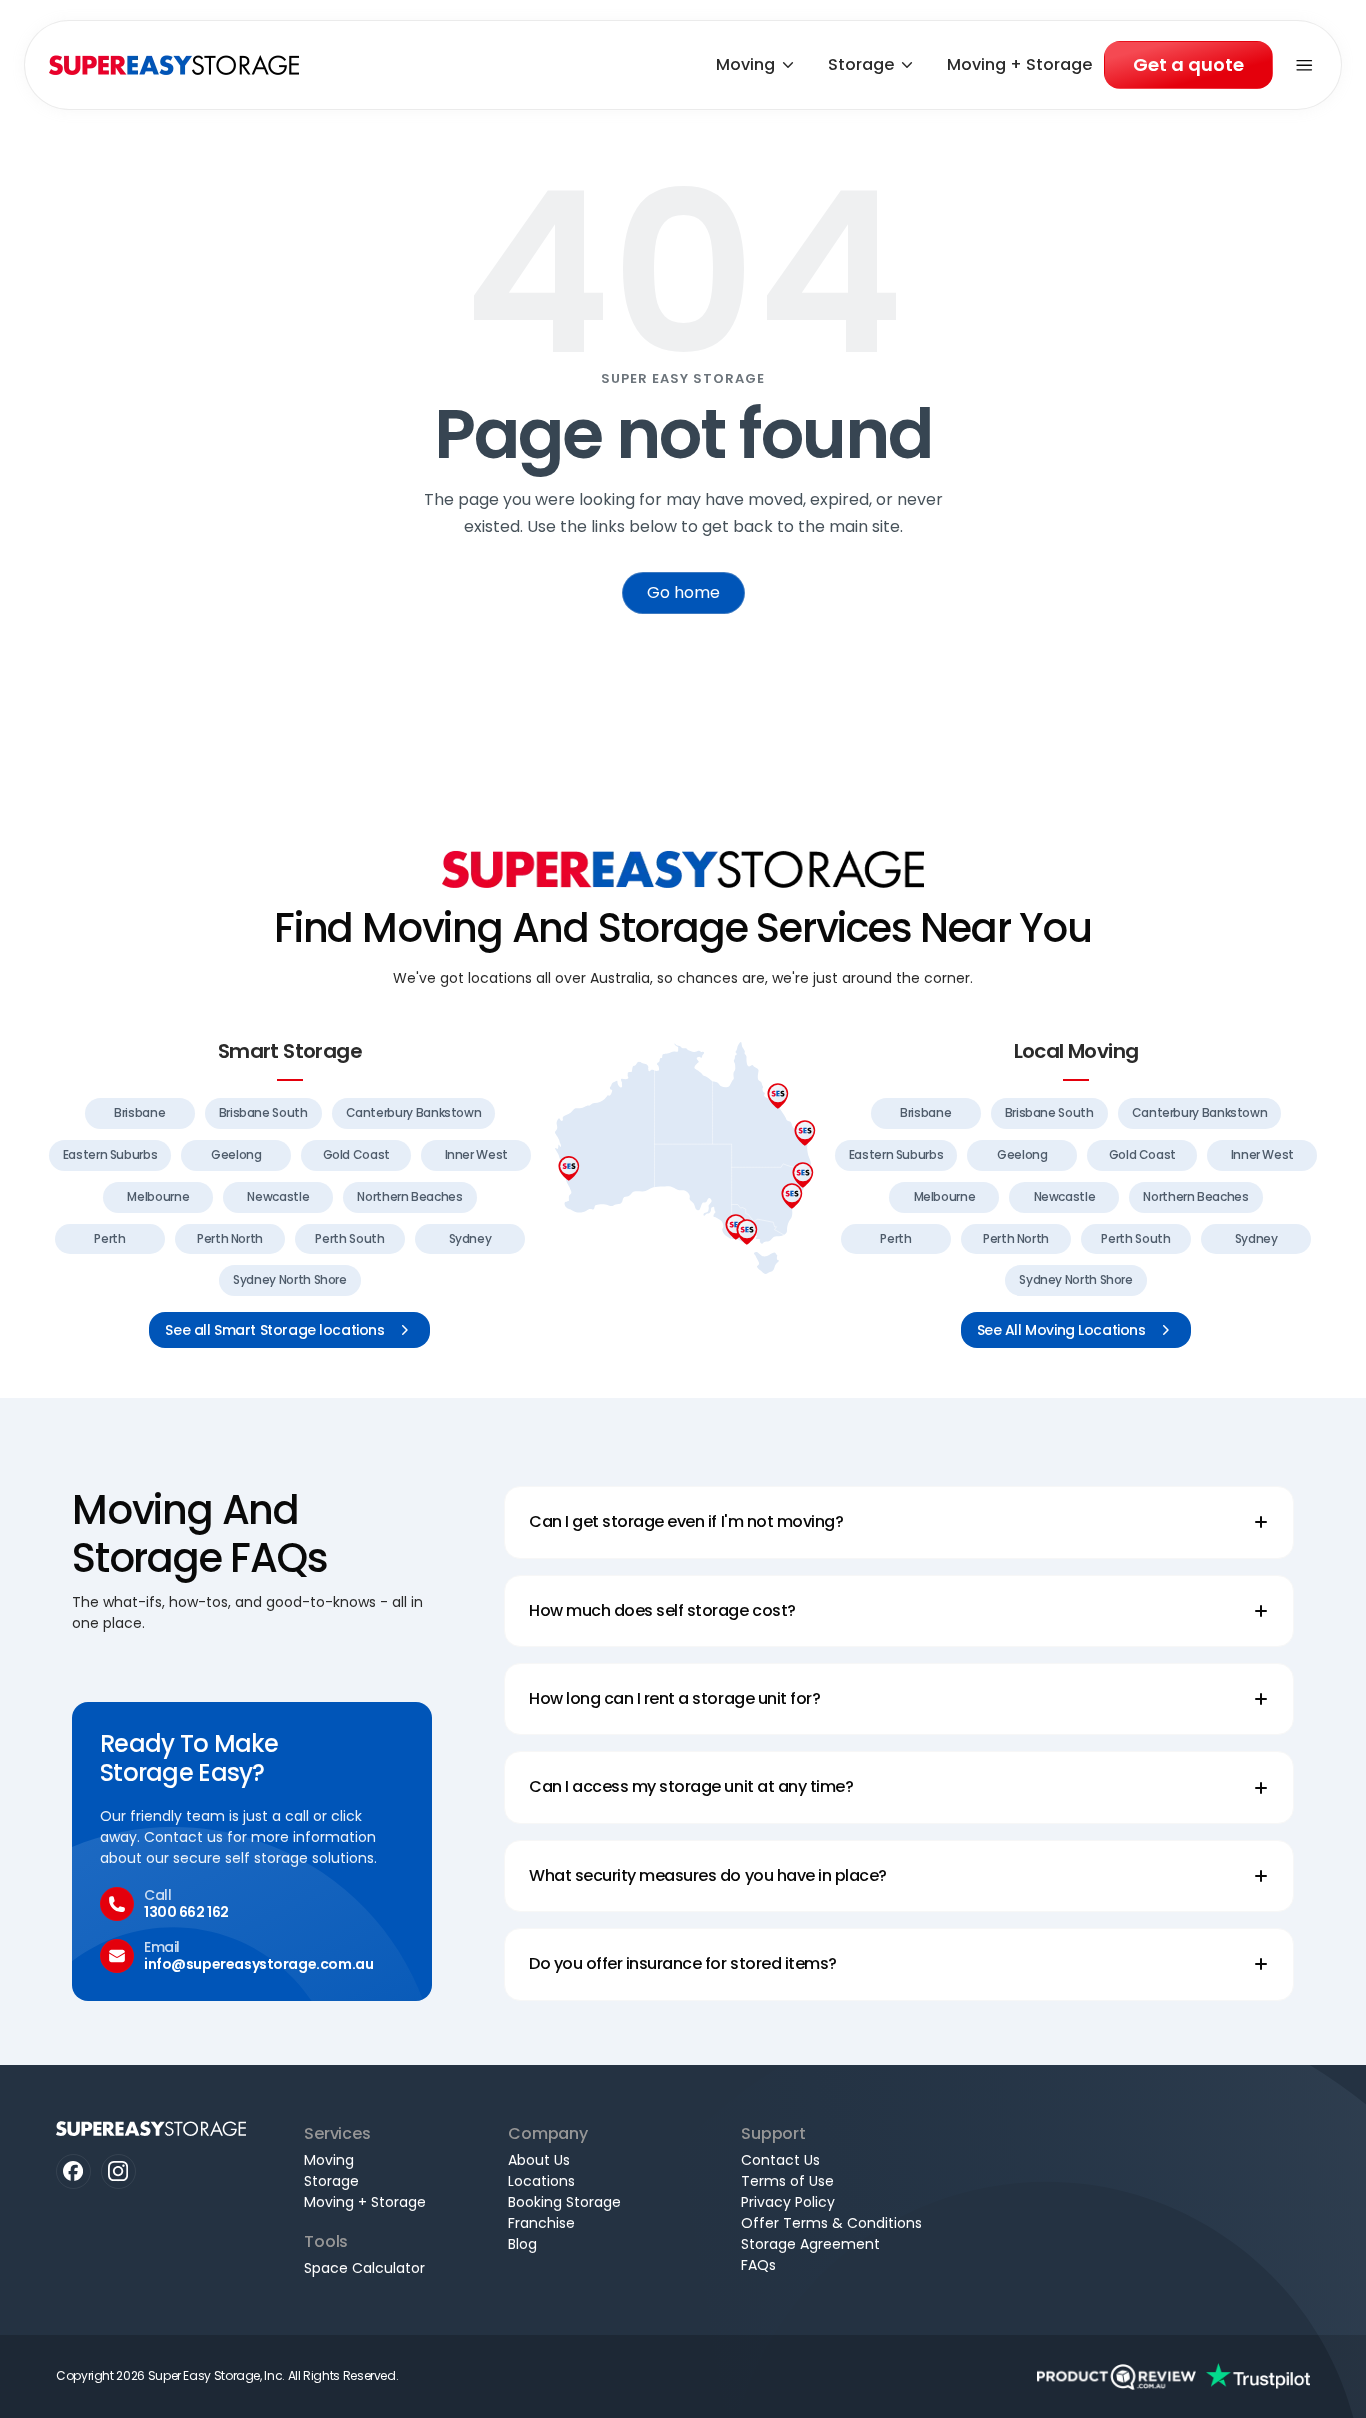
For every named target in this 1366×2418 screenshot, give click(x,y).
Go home (683, 592)
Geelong (236, 1154)
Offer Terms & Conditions (831, 2223)
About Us (539, 2160)
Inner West (476, 1154)
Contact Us (780, 2160)
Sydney (470, 1238)
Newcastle (278, 1196)
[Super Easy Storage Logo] (683, 869)
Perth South (349, 1238)
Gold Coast (356, 1154)
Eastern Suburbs (110, 1154)
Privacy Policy (788, 2202)
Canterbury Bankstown (414, 1112)
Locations (541, 2181)
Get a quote (1188, 64)
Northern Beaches (409, 1196)
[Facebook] (73, 2171)
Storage (861, 64)
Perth (109, 1238)
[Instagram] (118, 2171)
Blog (522, 2244)
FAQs (758, 2265)
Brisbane (139, 1112)
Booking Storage (564, 2202)
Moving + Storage (1019, 64)
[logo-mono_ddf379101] (1116, 2377)
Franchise (541, 2223)
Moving (745, 64)
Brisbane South (263, 1112)
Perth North (230, 1238)
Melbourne (158, 1196)
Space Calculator (364, 2268)
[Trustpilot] (1258, 2377)
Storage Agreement (810, 2244)
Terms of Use (787, 2181)
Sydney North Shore (290, 1279)
